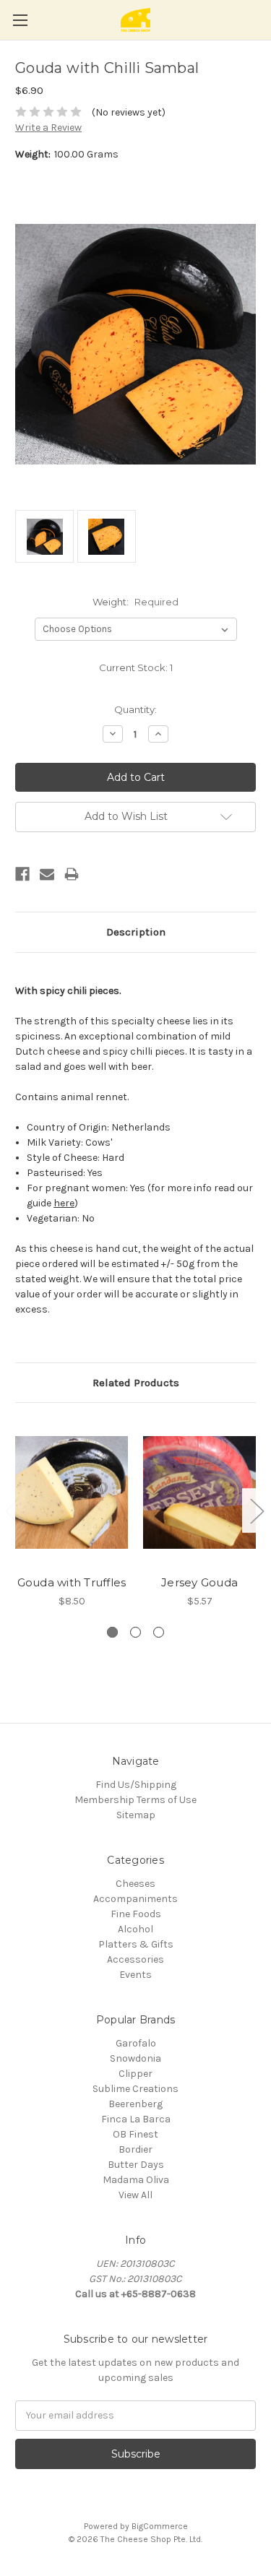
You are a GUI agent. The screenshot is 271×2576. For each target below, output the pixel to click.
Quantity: (135, 709)
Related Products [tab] (136, 1383)
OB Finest (135, 2134)
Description (136, 932)
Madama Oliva (136, 2180)
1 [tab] (112, 1632)
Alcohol (135, 1929)
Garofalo (136, 2043)
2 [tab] (135, 1632)
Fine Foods (136, 1914)
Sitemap (136, 1815)
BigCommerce (160, 2526)
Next (257, 1511)
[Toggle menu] (20, 20)
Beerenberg (135, 2104)
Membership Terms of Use (135, 1800)
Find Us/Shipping (136, 1785)
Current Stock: (136, 667)
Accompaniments (135, 1899)
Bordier (135, 2149)
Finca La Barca (136, 2119)
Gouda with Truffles (72, 1582)
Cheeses (135, 1884)
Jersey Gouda (199, 1582)
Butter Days (136, 2165)
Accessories (135, 1959)
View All (135, 2195)
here (64, 1203)
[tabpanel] (72, 1513)
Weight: (135, 602)
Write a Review (48, 127)
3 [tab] (159, 1632)
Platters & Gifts (136, 1944)
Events (135, 1975)
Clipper (135, 2074)
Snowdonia (135, 2058)
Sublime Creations (135, 2089)
